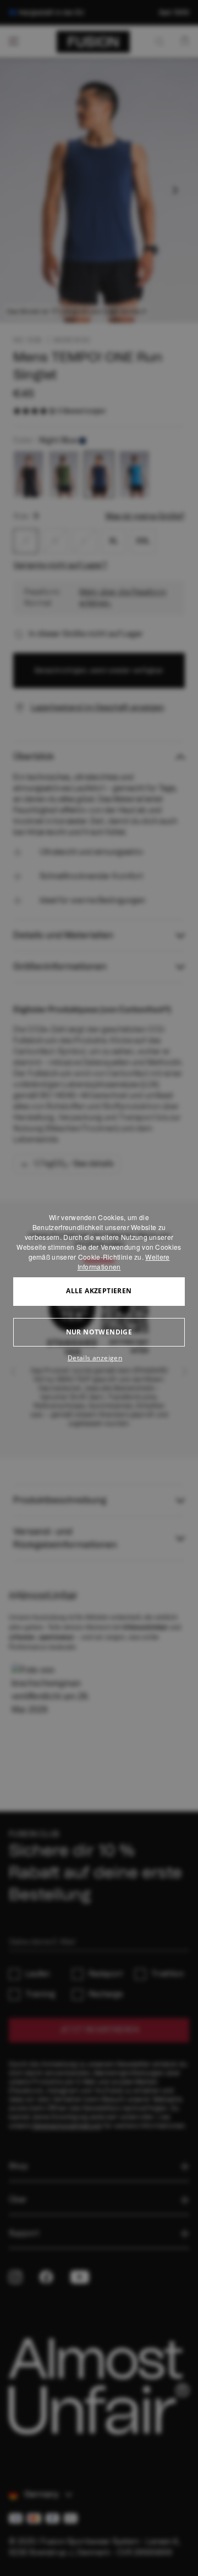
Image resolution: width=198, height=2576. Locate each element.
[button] (99, 1358)
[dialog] (99, 1288)
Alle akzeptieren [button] (99, 1291)
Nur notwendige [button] (99, 1332)
